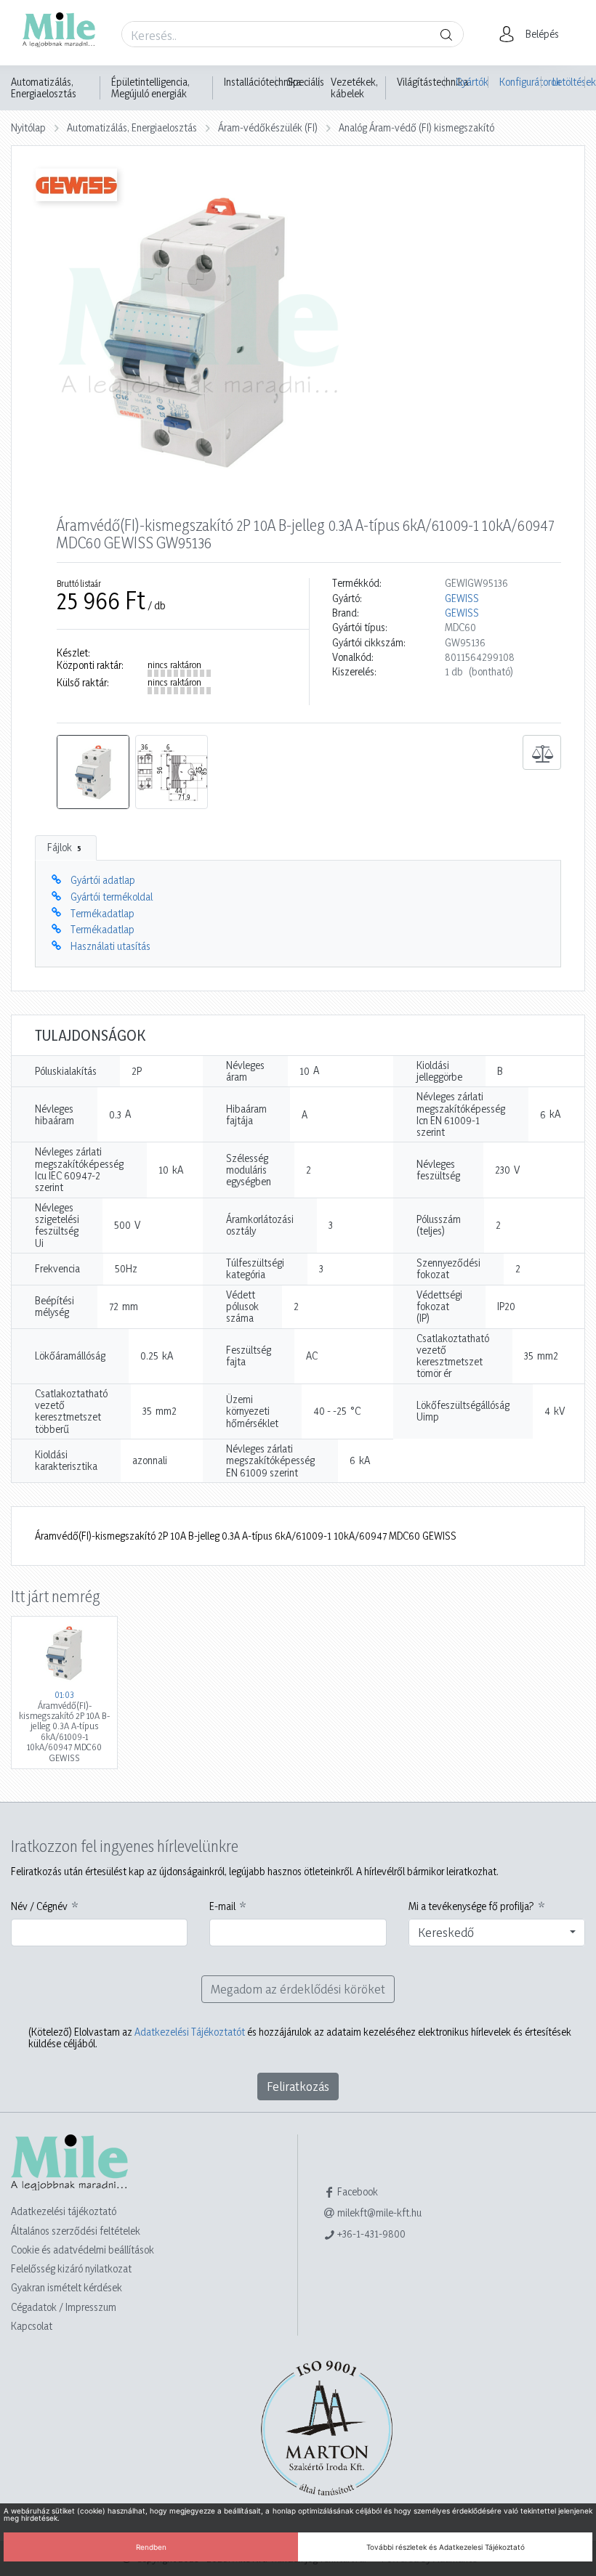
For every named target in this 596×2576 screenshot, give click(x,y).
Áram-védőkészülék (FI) (268, 127)
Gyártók (472, 82)
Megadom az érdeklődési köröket (298, 1989)
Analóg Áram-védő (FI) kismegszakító (416, 127)
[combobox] (497, 1933)
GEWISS (462, 598)
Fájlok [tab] (64, 847)
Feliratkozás (298, 2086)
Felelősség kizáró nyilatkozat (71, 2268)
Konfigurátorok (520, 82)
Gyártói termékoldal (112, 897)
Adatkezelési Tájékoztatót (190, 2032)
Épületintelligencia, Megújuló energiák (150, 88)
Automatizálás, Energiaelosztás (44, 88)
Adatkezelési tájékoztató (64, 2211)
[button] (533, 34)
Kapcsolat (32, 2326)
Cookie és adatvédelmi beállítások (82, 2250)
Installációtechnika (262, 82)
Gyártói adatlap (103, 880)
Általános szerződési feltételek (76, 2231)
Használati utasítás (110, 946)
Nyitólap (28, 127)
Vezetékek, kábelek (354, 88)
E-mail (222, 1906)
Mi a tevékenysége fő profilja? (471, 1906)
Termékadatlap (102, 913)
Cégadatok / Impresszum (64, 2307)
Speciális (306, 82)
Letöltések (569, 82)
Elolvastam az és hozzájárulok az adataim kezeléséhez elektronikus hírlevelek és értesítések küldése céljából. (300, 2038)
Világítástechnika (432, 82)
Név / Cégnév (39, 1906)
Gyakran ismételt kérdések (67, 2287)
